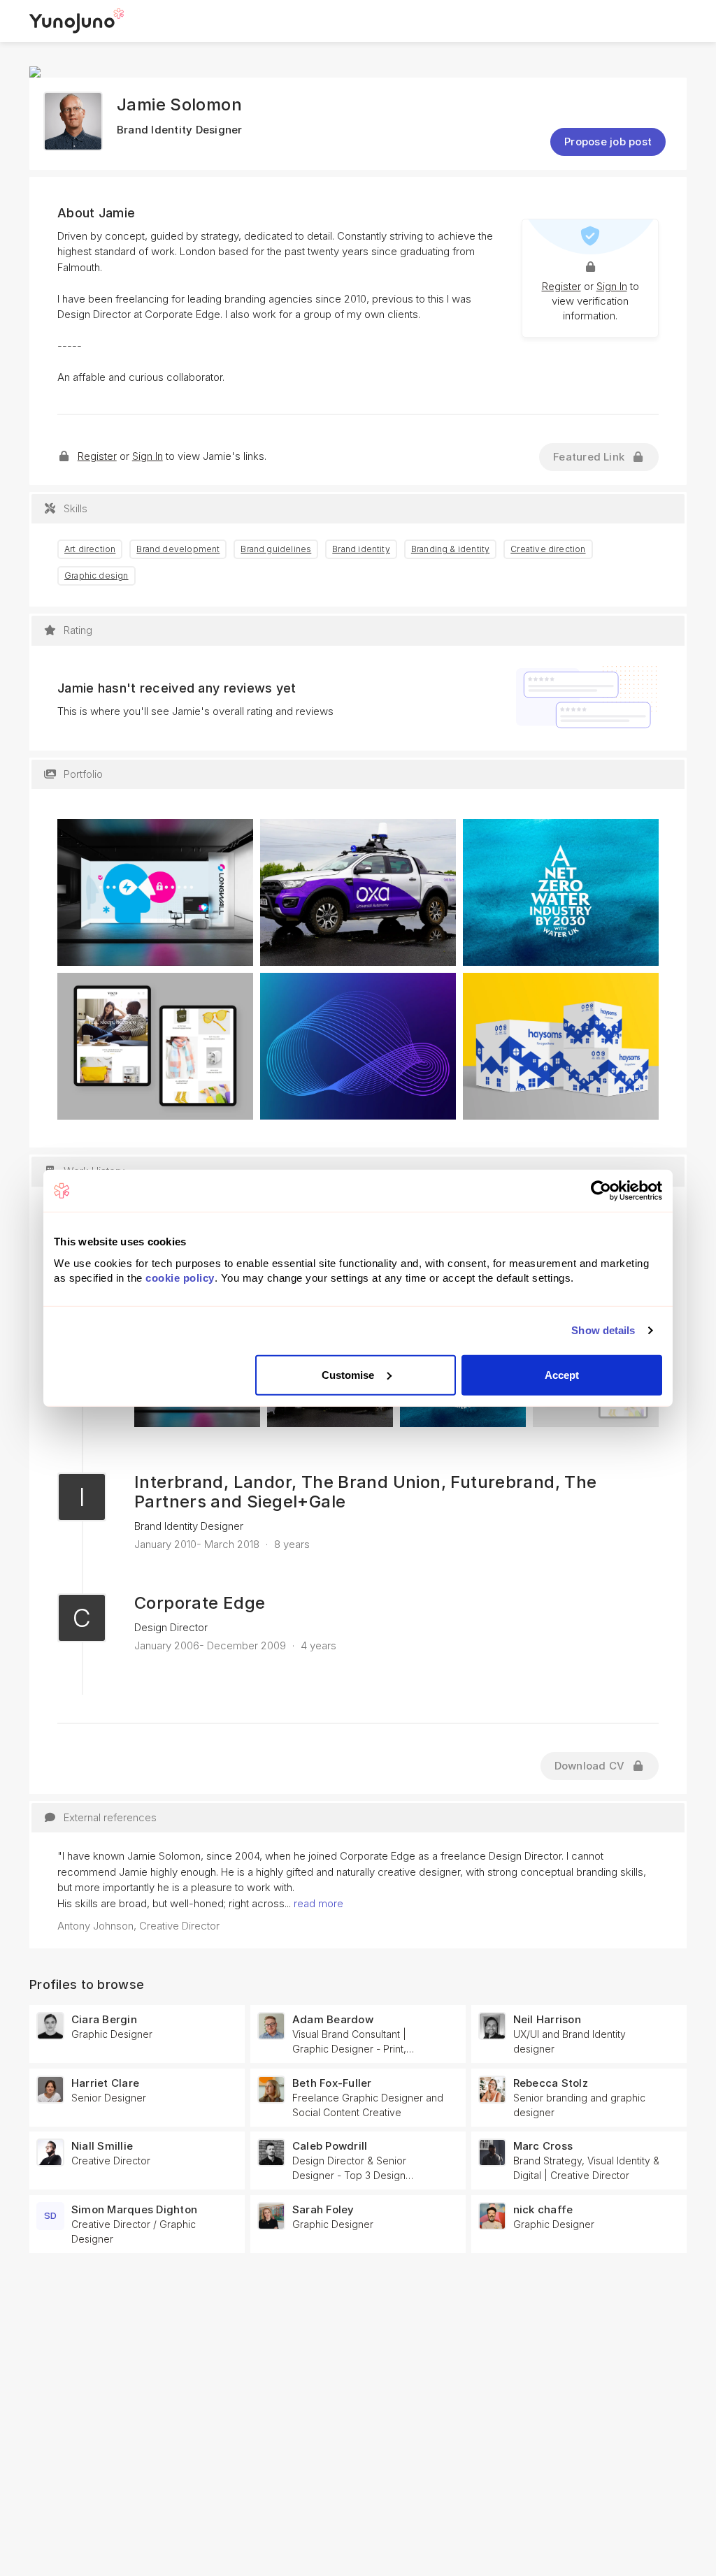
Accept (562, 1374)
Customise (348, 1374)
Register (561, 286)
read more (318, 1903)
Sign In (612, 286)
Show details (603, 1330)
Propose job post (608, 142)
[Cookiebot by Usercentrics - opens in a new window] (601, 1191)
